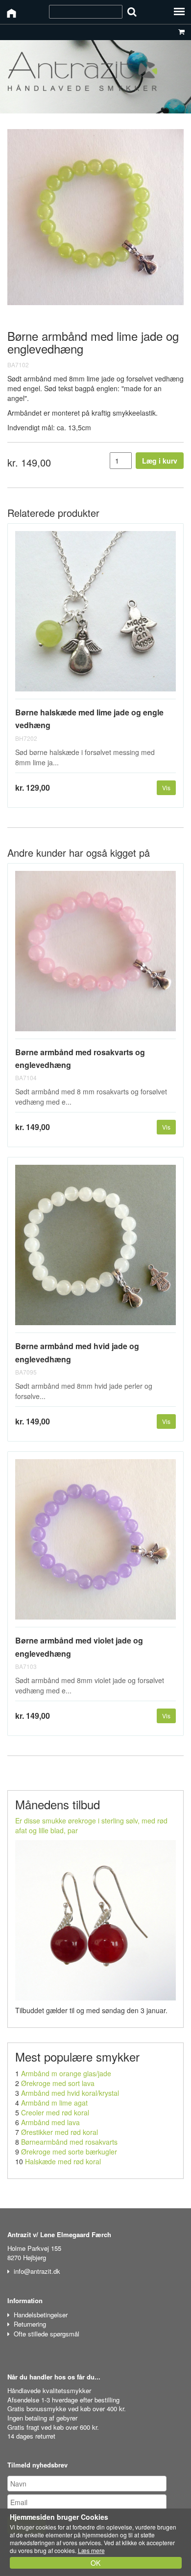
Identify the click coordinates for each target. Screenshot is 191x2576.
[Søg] (132, 11)
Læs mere (91, 2550)
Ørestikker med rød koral (60, 2132)
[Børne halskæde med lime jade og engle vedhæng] (95, 615)
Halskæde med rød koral (63, 2161)
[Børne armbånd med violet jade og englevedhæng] (95, 1543)
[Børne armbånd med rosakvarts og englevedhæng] (95, 955)
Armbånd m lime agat (54, 2103)
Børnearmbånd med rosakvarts (69, 2142)
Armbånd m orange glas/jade (66, 2073)
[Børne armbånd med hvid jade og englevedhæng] (95, 1249)
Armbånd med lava (50, 2122)
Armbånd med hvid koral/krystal (70, 2093)
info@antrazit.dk (37, 2271)
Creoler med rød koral (55, 2112)
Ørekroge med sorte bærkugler (69, 2152)
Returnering (30, 2324)
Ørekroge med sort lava (58, 2083)
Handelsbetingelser (41, 2315)
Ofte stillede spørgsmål (47, 2334)
